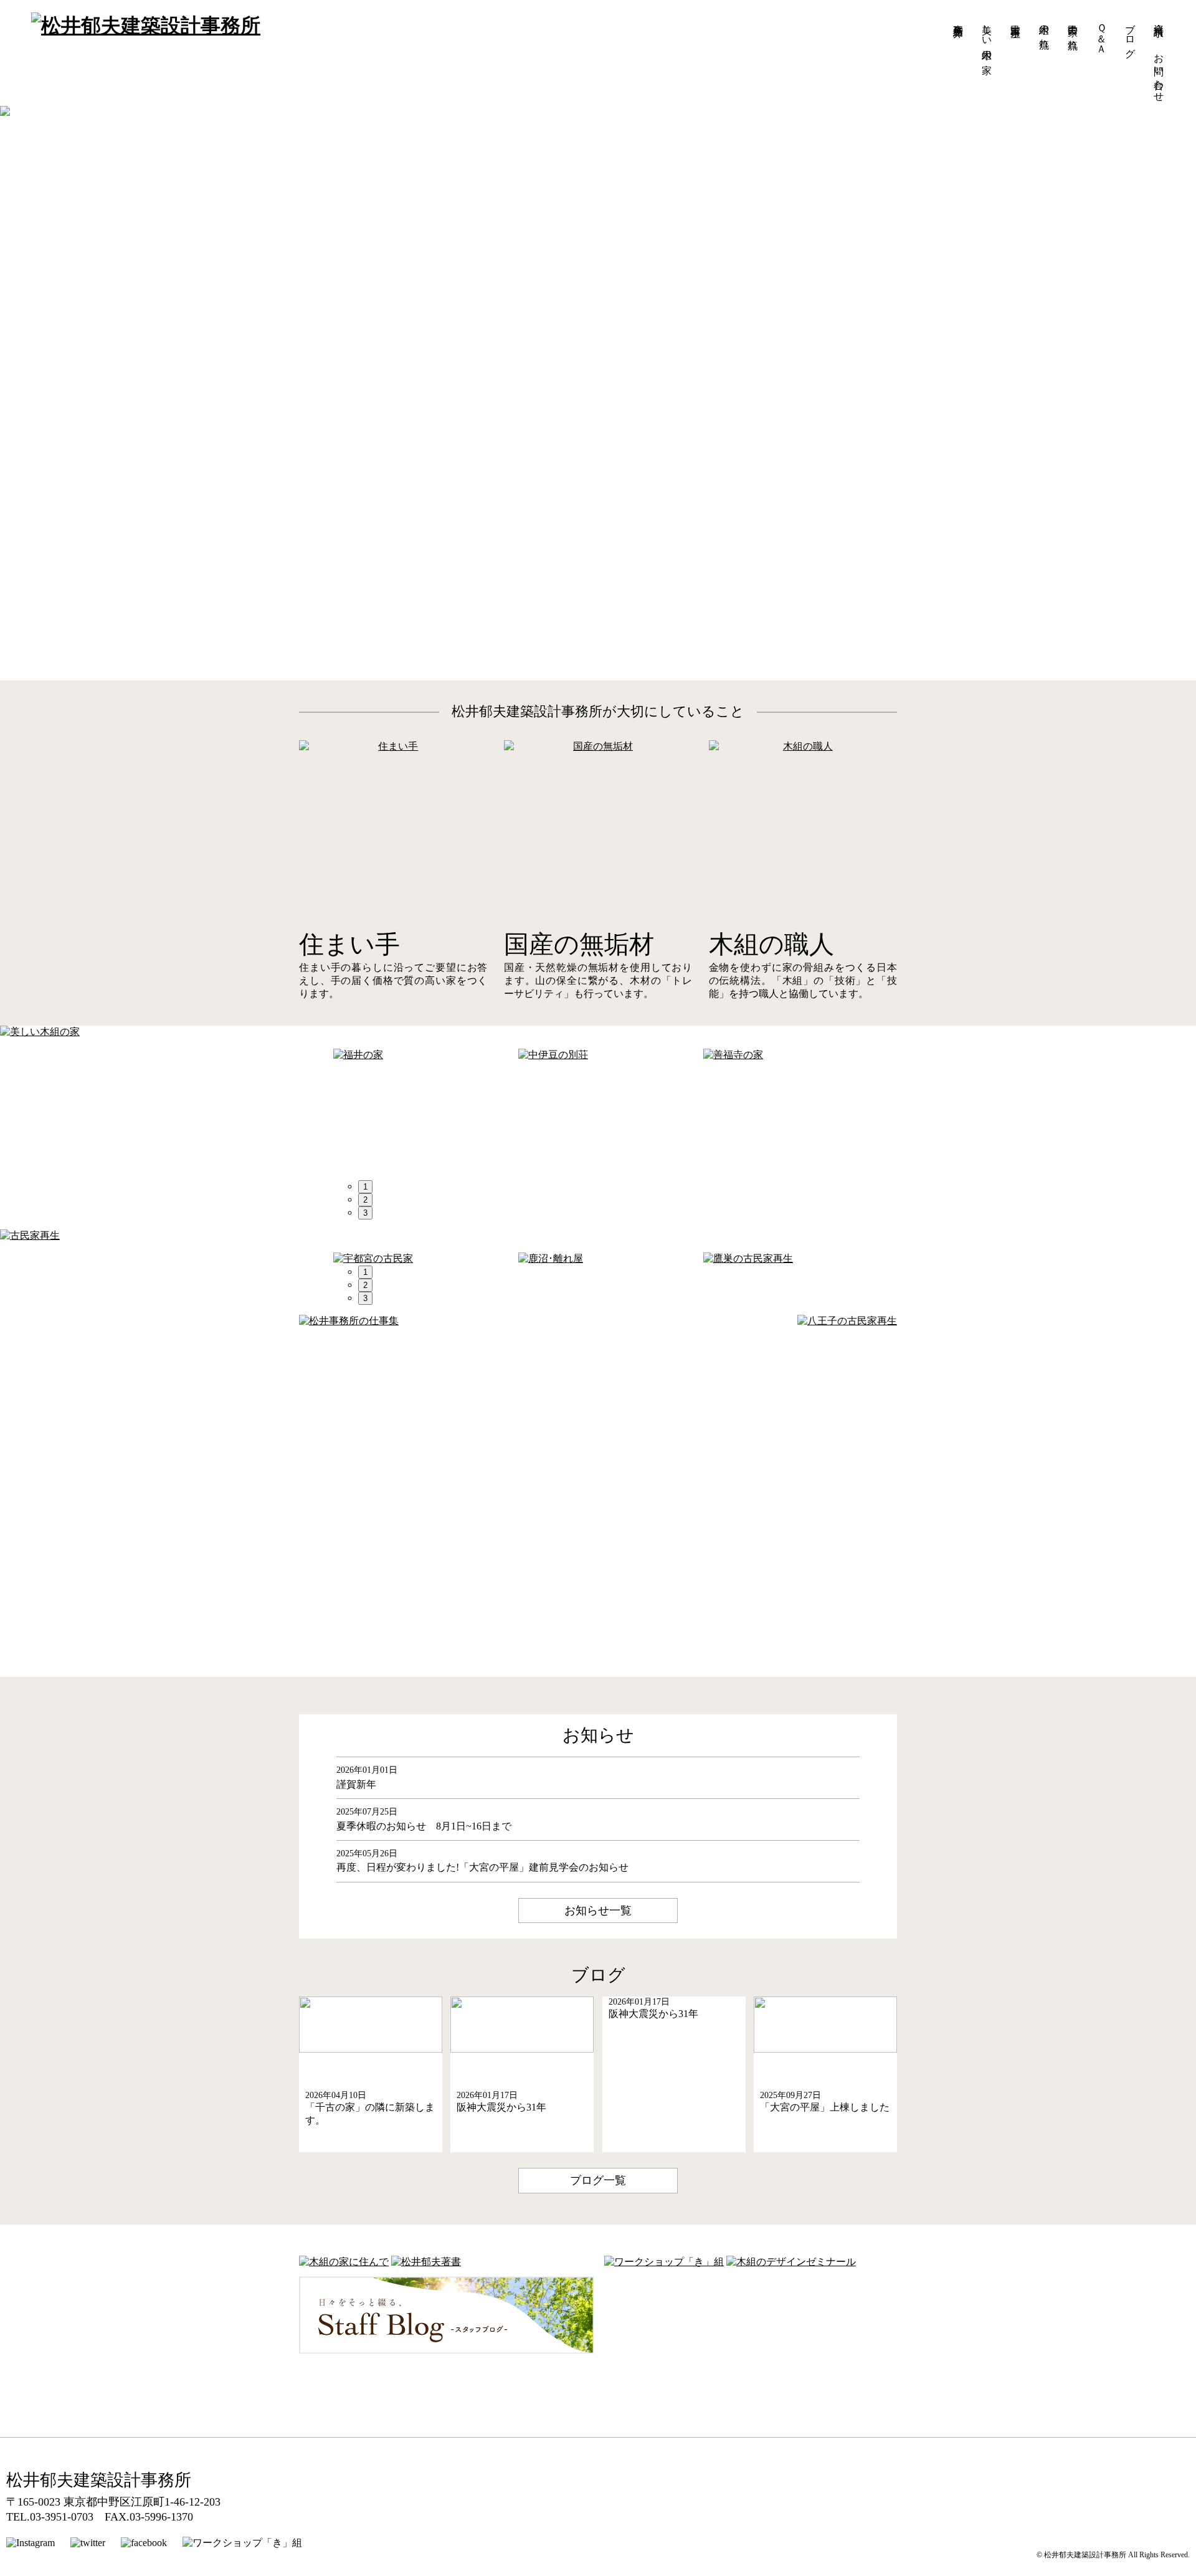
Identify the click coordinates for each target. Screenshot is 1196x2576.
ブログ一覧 (598, 2180)
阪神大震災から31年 (501, 2107)
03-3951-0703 (62, 2517)
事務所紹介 (958, 19)
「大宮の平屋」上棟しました (825, 2107)
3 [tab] (365, 1213)
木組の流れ (1044, 31)
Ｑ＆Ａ (1102, 33)
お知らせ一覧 (598, 1911)
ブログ (1130, 35)
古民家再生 (1016, 19)
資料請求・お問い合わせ (1159, 57)
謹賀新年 (356, 1784)
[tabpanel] (426, 1055)
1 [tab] (365, 1187)
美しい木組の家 (987, 37)
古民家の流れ (1073, 31)
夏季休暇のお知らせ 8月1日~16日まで (424, 1826)
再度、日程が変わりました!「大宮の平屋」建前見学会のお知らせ (482, 1867)
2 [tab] (365, 1200)
